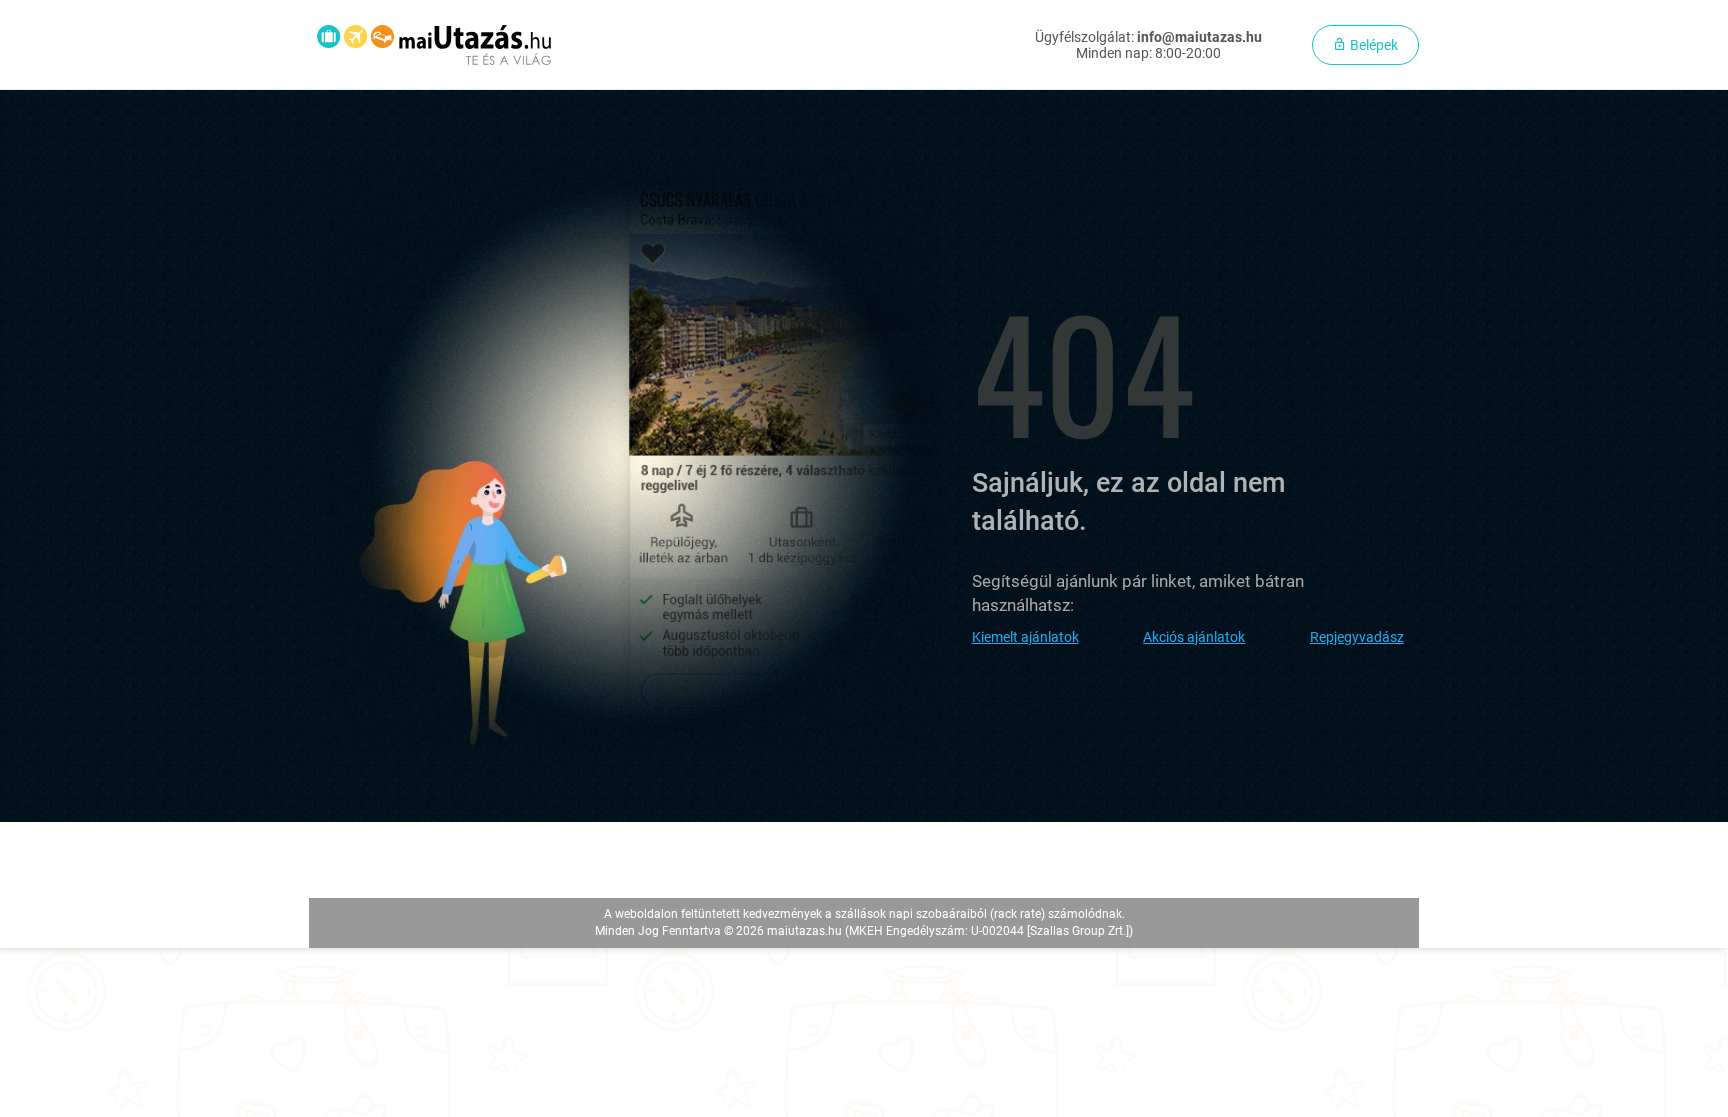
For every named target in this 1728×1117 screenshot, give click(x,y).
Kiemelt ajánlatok (1025, 637)
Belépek (1372, 45)
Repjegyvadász (1357, 637)
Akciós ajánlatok (1194, 637)
